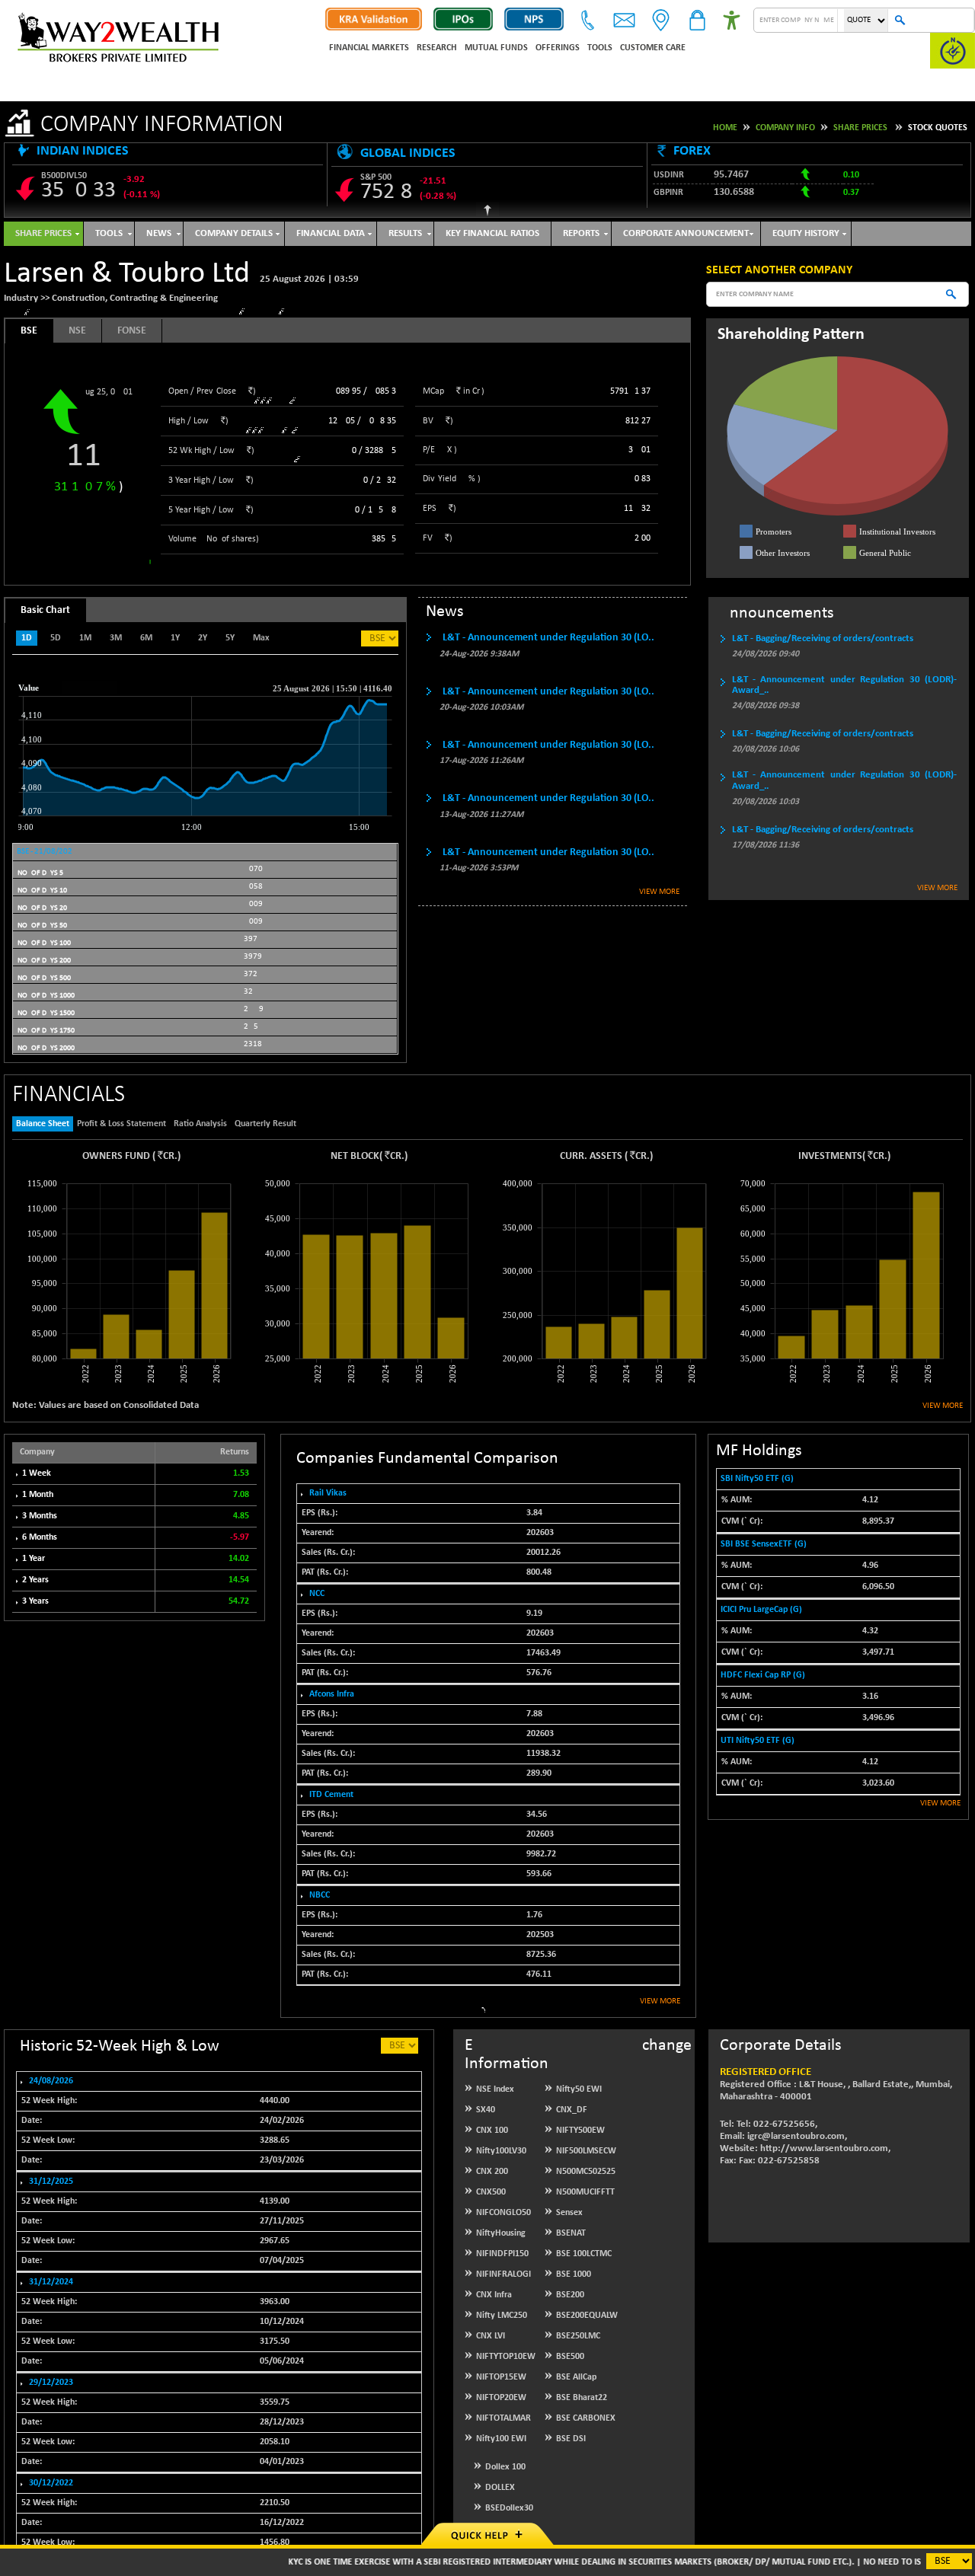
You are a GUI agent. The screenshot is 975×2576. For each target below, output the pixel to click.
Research (437, 48)
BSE (29, 331)
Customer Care (653, 48)
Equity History (806, 233)
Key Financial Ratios (492, 233)
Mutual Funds (496, 48)
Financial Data (331, 233)
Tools (600, 48)
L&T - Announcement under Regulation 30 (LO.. (548, 638)
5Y (230, 638)
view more (660, 2001)
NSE (77, 331)
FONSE (132, 331)
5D (56, 638)
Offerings (558, 48)
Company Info (785, 128)
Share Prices (860, 128)
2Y (203, 638)
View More (659, 892)
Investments (830, 1156)
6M (146, 638)
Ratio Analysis (200, 1124)
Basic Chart (45, 610)
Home (725, 128)
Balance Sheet (43, 1124)
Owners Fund (116, 1156)
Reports (581, 233)
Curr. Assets (591, 1156)
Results (405, 233)
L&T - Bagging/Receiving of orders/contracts (823, 638)
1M (85, 638)
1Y (175, 638)
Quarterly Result (265, 1124)
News (159, 233)
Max (261, 638)
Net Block (355, 1156)
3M (116, 638)
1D (27, 638)
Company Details (234, 233)
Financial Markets (369, 48)
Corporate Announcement (686, 233)
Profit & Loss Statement (121, 1124)
